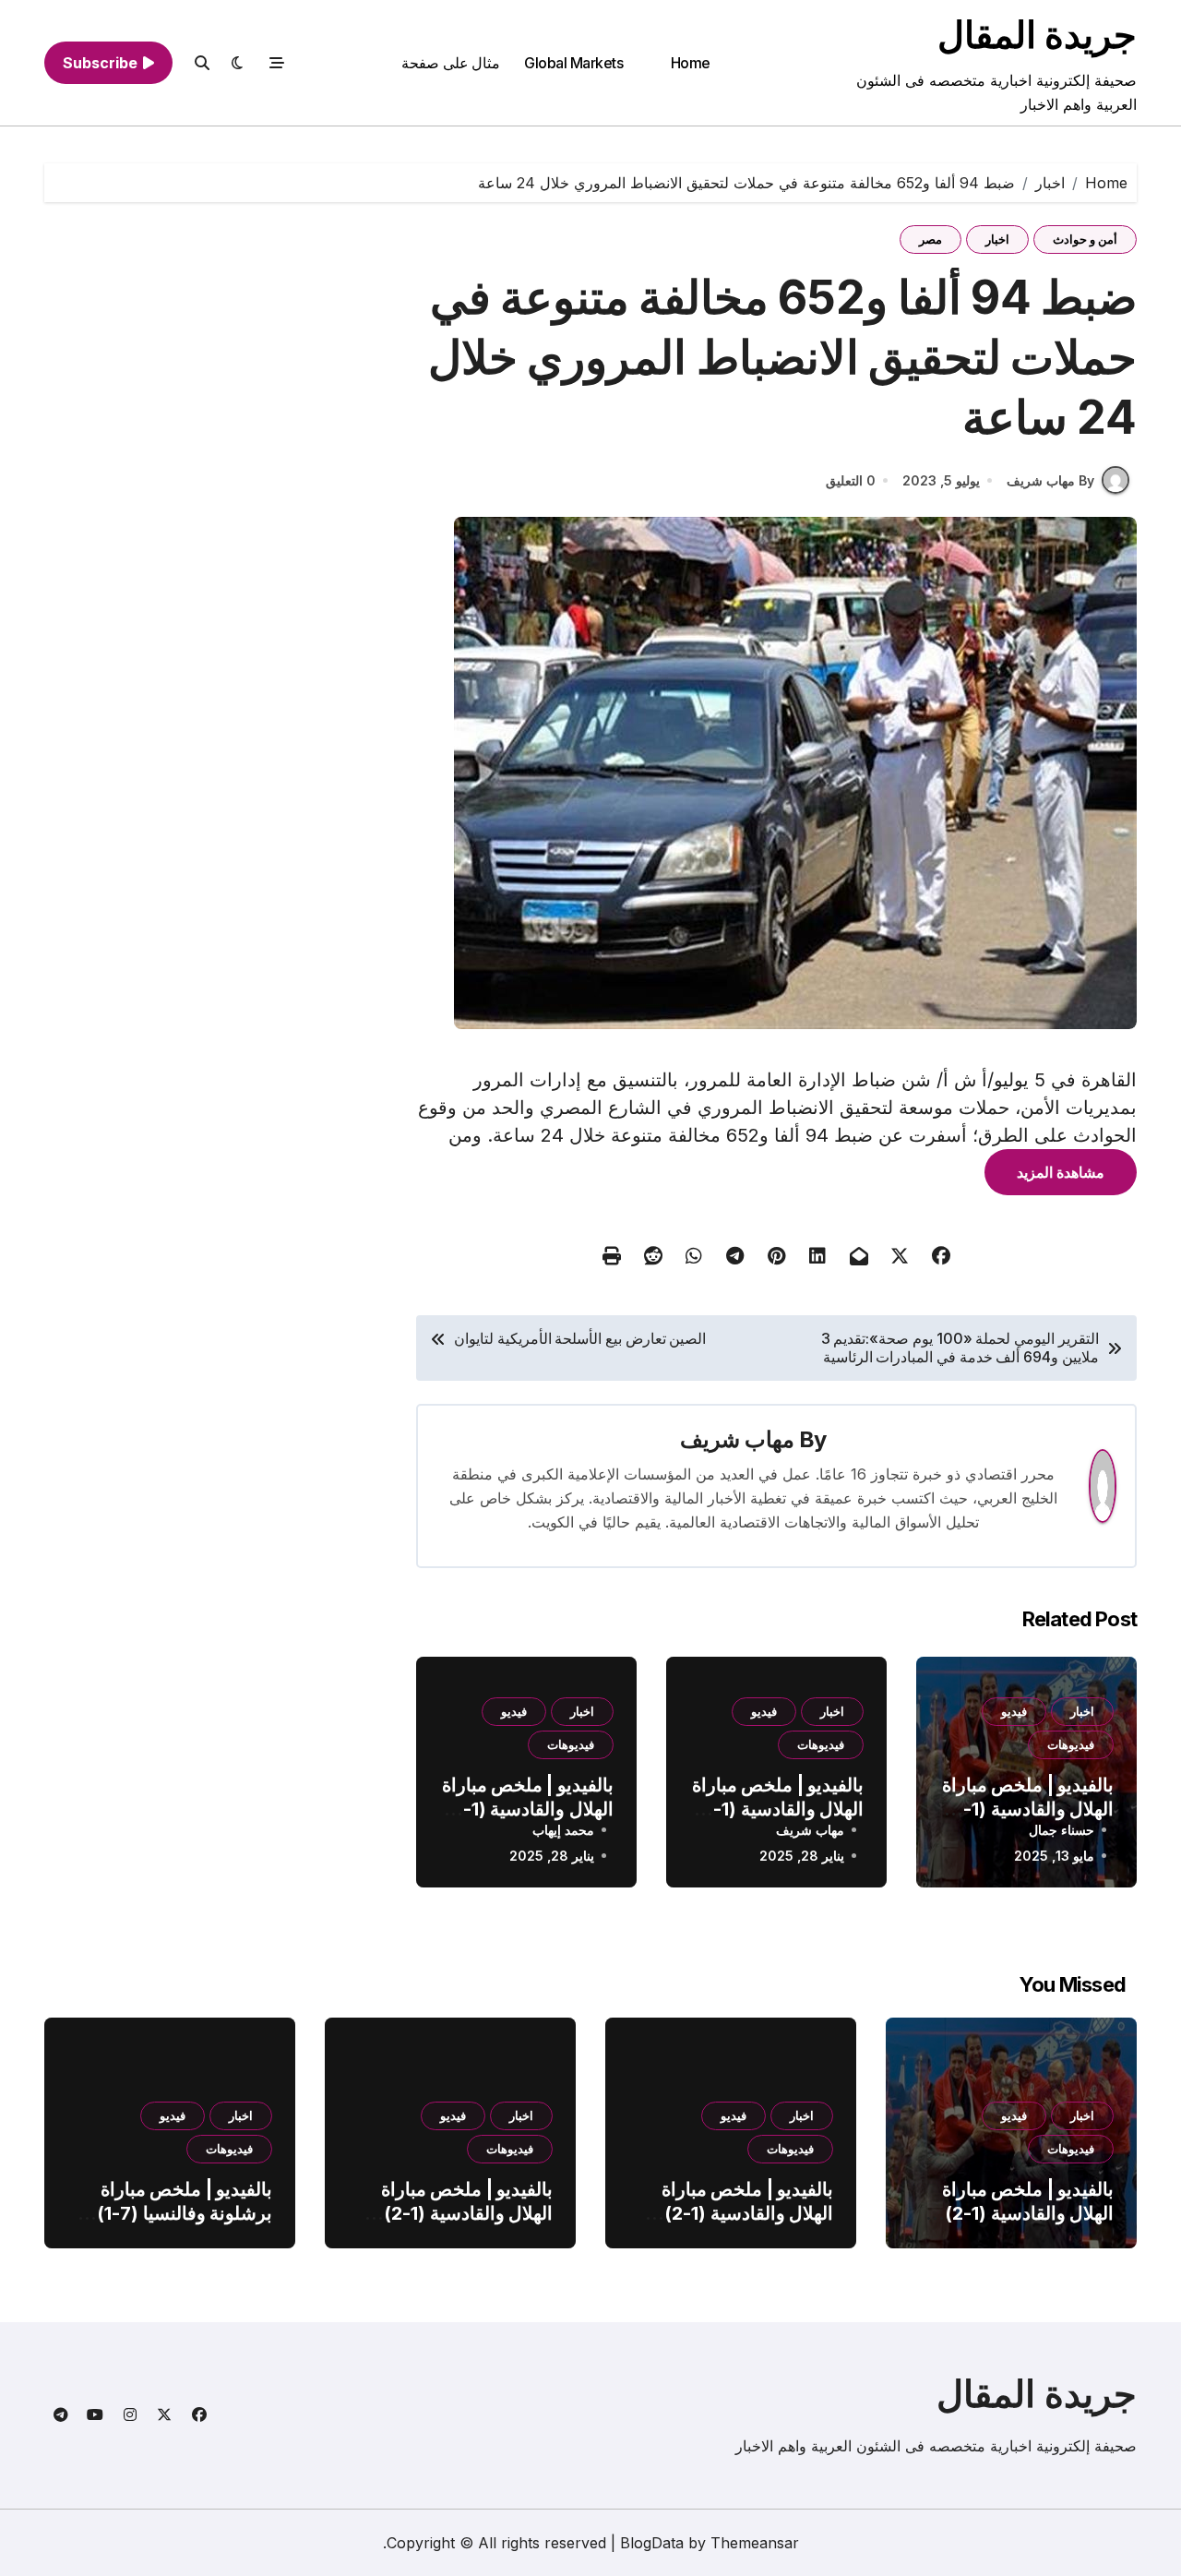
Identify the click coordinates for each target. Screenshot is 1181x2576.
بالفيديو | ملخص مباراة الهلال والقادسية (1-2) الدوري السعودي (1028, 1809)
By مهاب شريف (1050, 480)
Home (691, 63)
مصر (930, 239)
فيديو (1014, 1711)
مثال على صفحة (451, 63)
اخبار (997, 239)
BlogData (652, 2543)
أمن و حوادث (1085, 239)
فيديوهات (1071, 1744)
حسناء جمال (1062, 1830)
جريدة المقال (1037, 35)
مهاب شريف (737, 1439)
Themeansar (755, 2543)
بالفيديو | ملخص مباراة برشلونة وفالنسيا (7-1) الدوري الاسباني (185, 2213)
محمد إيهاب (563, 1830)
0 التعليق (851, 480)
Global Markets (573, 63)
